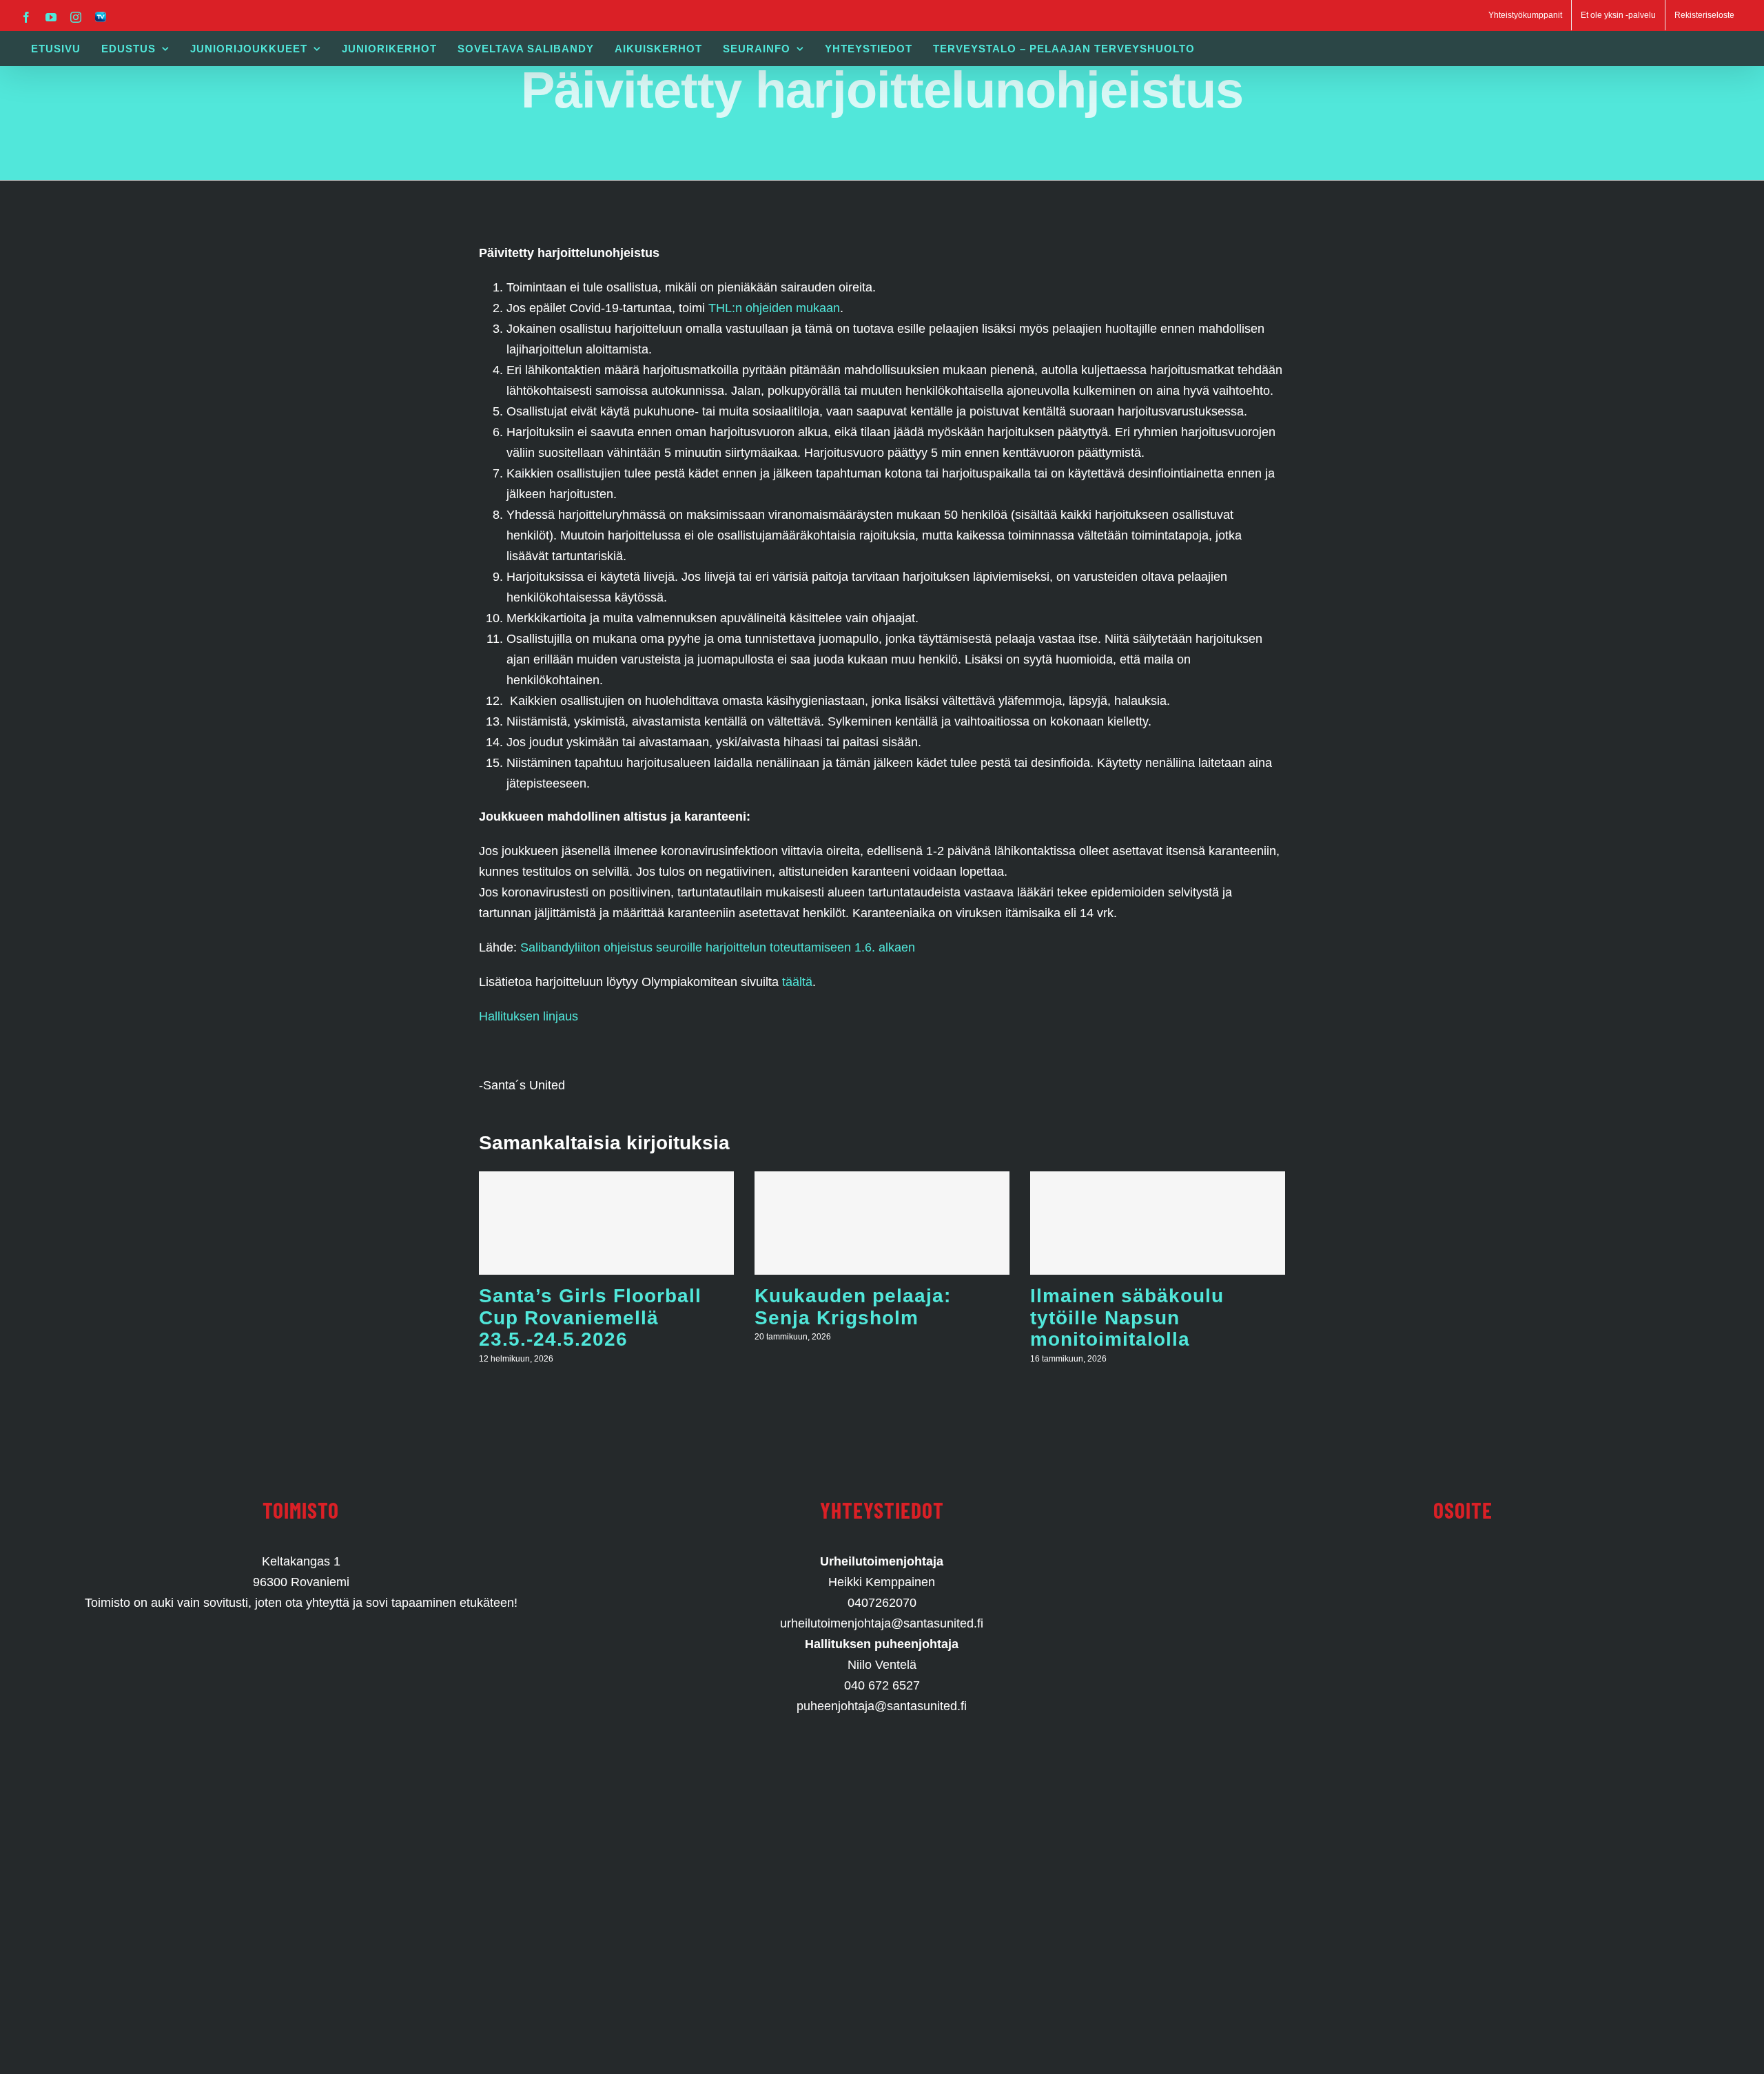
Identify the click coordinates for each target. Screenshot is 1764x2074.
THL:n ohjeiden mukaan (772, 308)
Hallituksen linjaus (529, 1016)
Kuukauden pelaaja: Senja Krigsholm (853, 1307)
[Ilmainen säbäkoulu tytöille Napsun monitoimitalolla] (1158, 1223)
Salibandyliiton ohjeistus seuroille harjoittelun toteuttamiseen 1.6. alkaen (718, 947)
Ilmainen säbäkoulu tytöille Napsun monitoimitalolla (1127, 1317)
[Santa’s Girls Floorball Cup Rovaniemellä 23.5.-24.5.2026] (606, 1223)
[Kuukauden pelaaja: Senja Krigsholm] (882, 1223)
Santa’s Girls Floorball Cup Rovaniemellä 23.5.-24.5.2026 (590, 1317)
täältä (797, 982)
